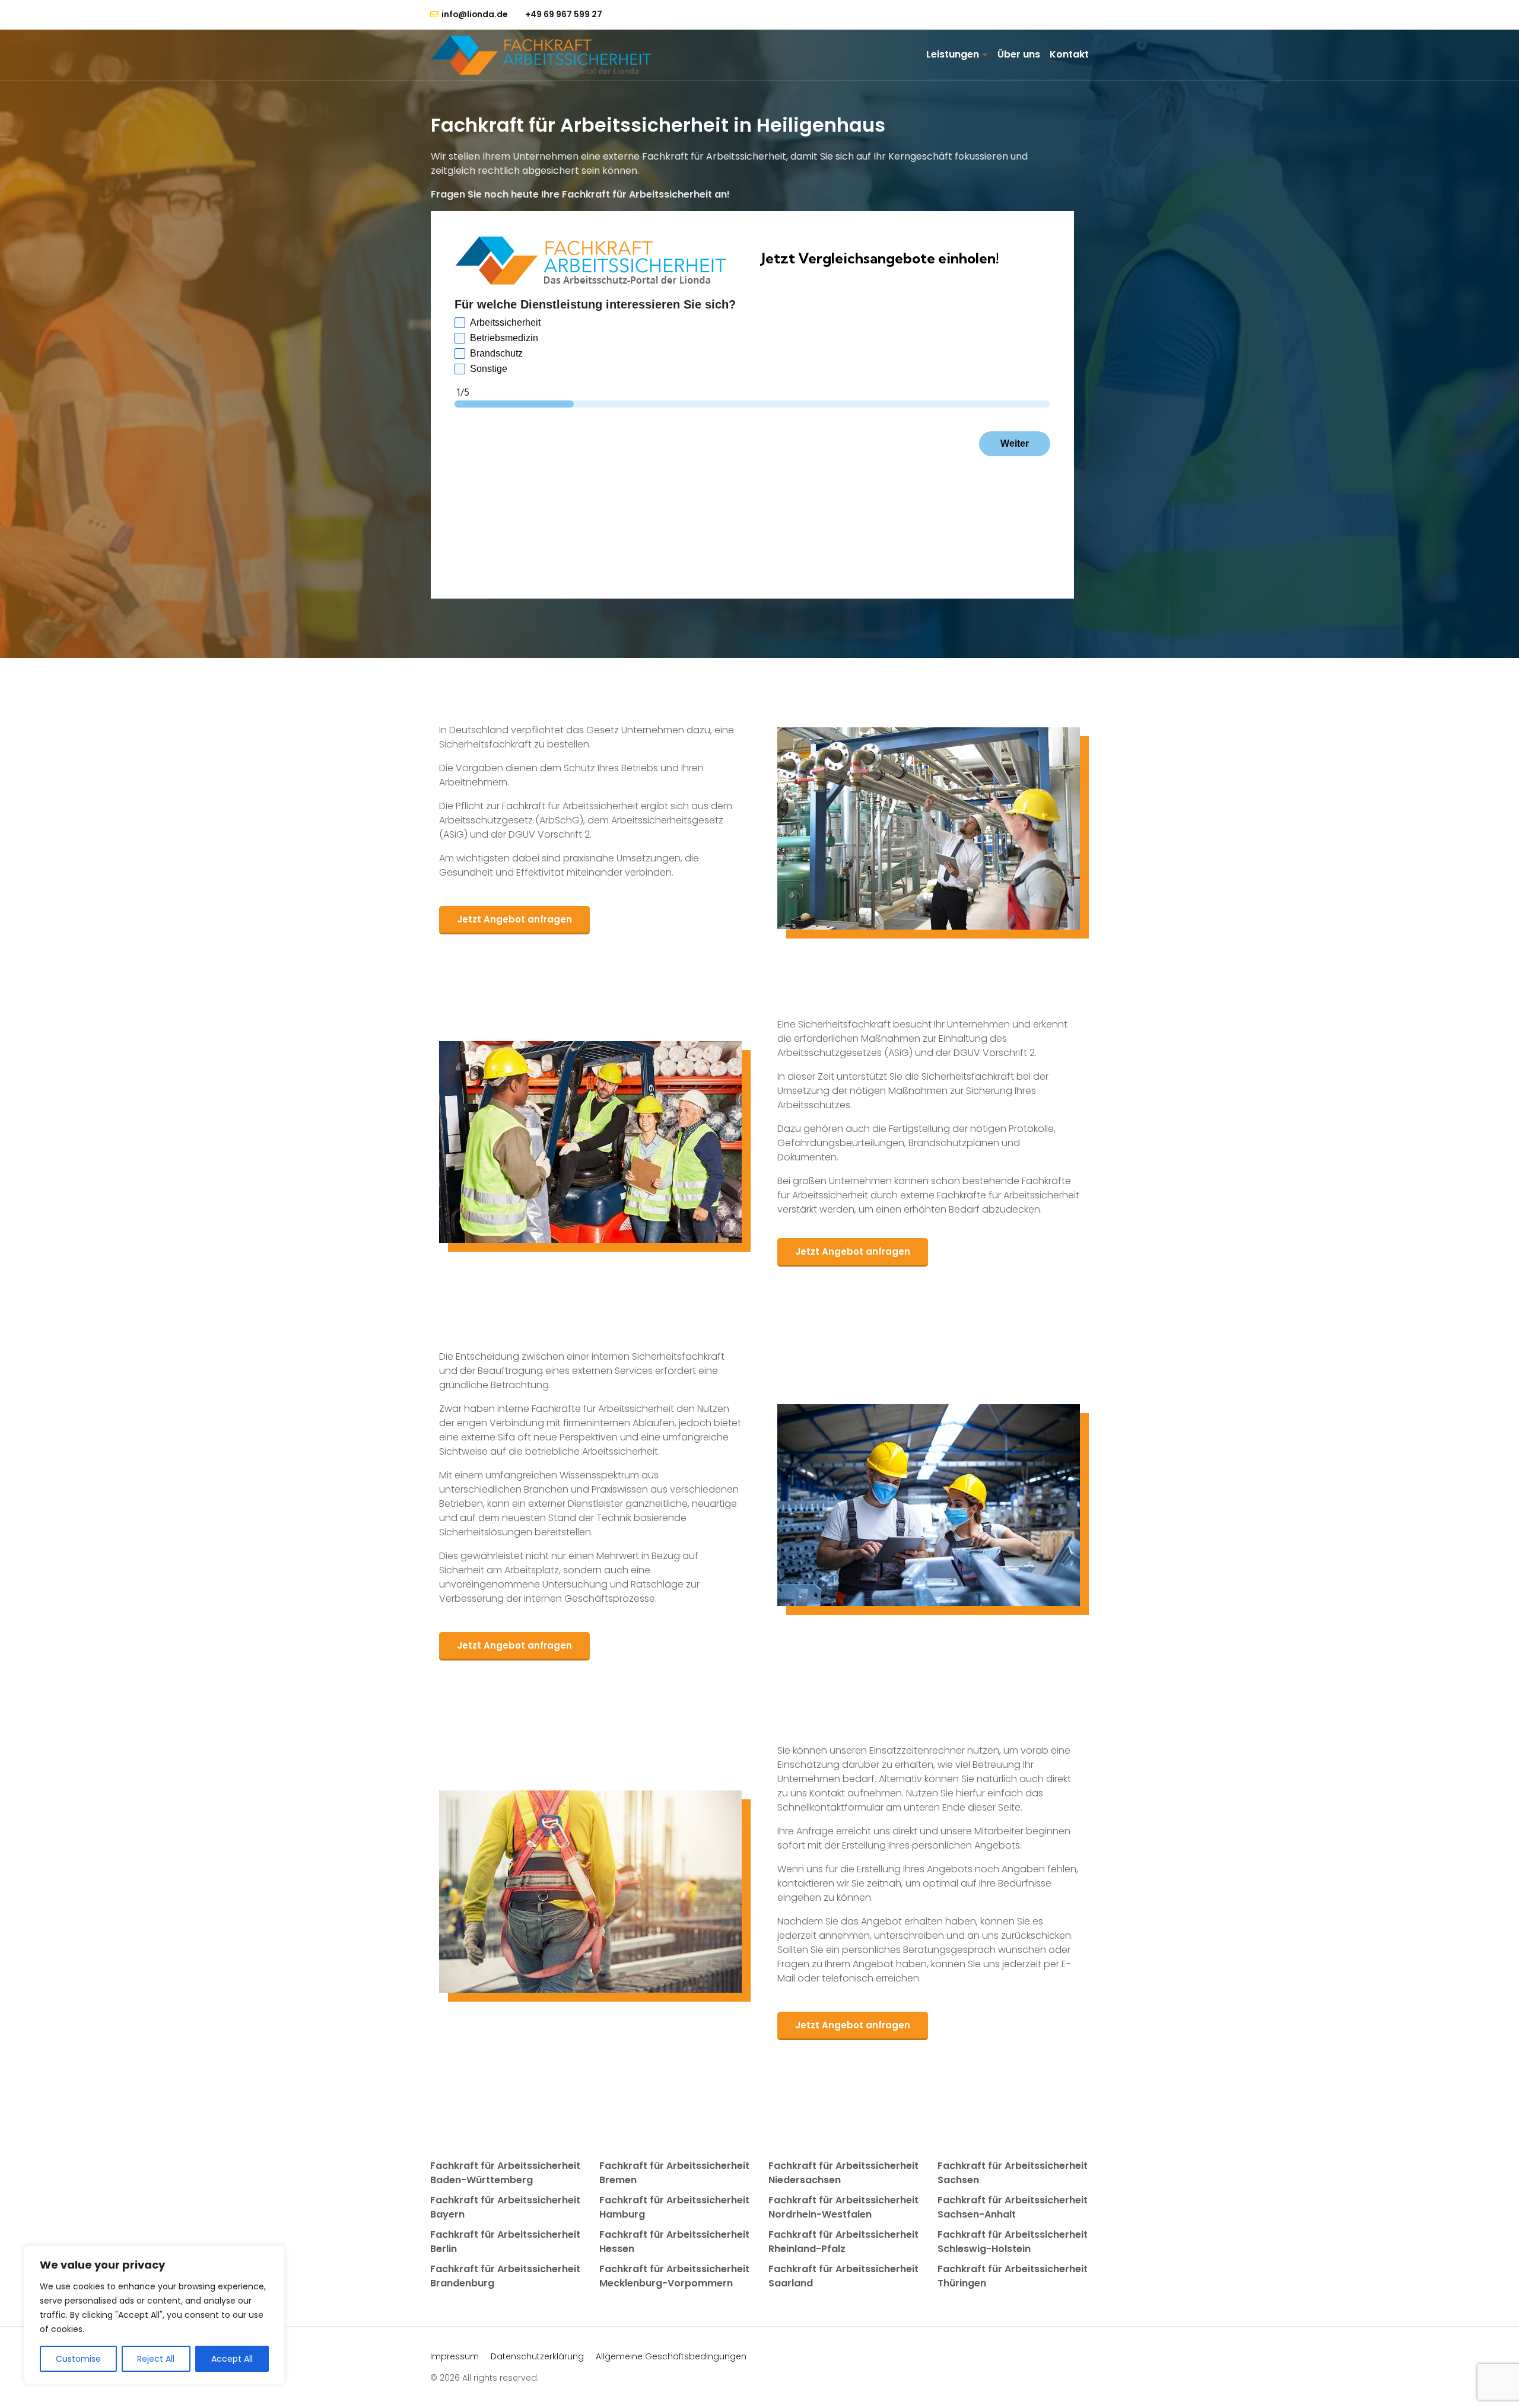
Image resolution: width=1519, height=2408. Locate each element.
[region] (154, 2315)
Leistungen (953, 54)
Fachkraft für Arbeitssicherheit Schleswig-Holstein (1013, 2242)
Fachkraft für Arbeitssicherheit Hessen (674, 2242)
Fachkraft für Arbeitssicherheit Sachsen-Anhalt (1013, 2207)
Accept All (232, 2359)
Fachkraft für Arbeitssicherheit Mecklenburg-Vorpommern (674, 2276)
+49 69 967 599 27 (564, 14)
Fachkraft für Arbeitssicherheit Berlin (505, 2242)
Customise (78, 2359)
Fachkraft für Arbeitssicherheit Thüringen (1013, 2276)
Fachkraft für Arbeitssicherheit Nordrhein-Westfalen (843, 2207)
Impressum (455, 2356)
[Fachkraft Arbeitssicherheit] (547, 55)
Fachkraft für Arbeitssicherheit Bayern (505, 2207)
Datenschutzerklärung (537, 2356)
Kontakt (1069, 54)
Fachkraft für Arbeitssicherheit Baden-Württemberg (505, 2173)
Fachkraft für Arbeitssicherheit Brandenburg (505, 2276)
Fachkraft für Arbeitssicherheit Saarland (843, 2276)
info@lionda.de (474, 15)
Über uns (1019, 54)
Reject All (156, 2359)
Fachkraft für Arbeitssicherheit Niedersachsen (843, 2173)
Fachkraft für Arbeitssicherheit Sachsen (1013, 2173)
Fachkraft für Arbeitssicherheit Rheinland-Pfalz (843, 2242)
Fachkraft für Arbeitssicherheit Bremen (674, 2173)
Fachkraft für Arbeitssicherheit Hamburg (674, 2207)
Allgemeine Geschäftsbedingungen (671, 2356)
